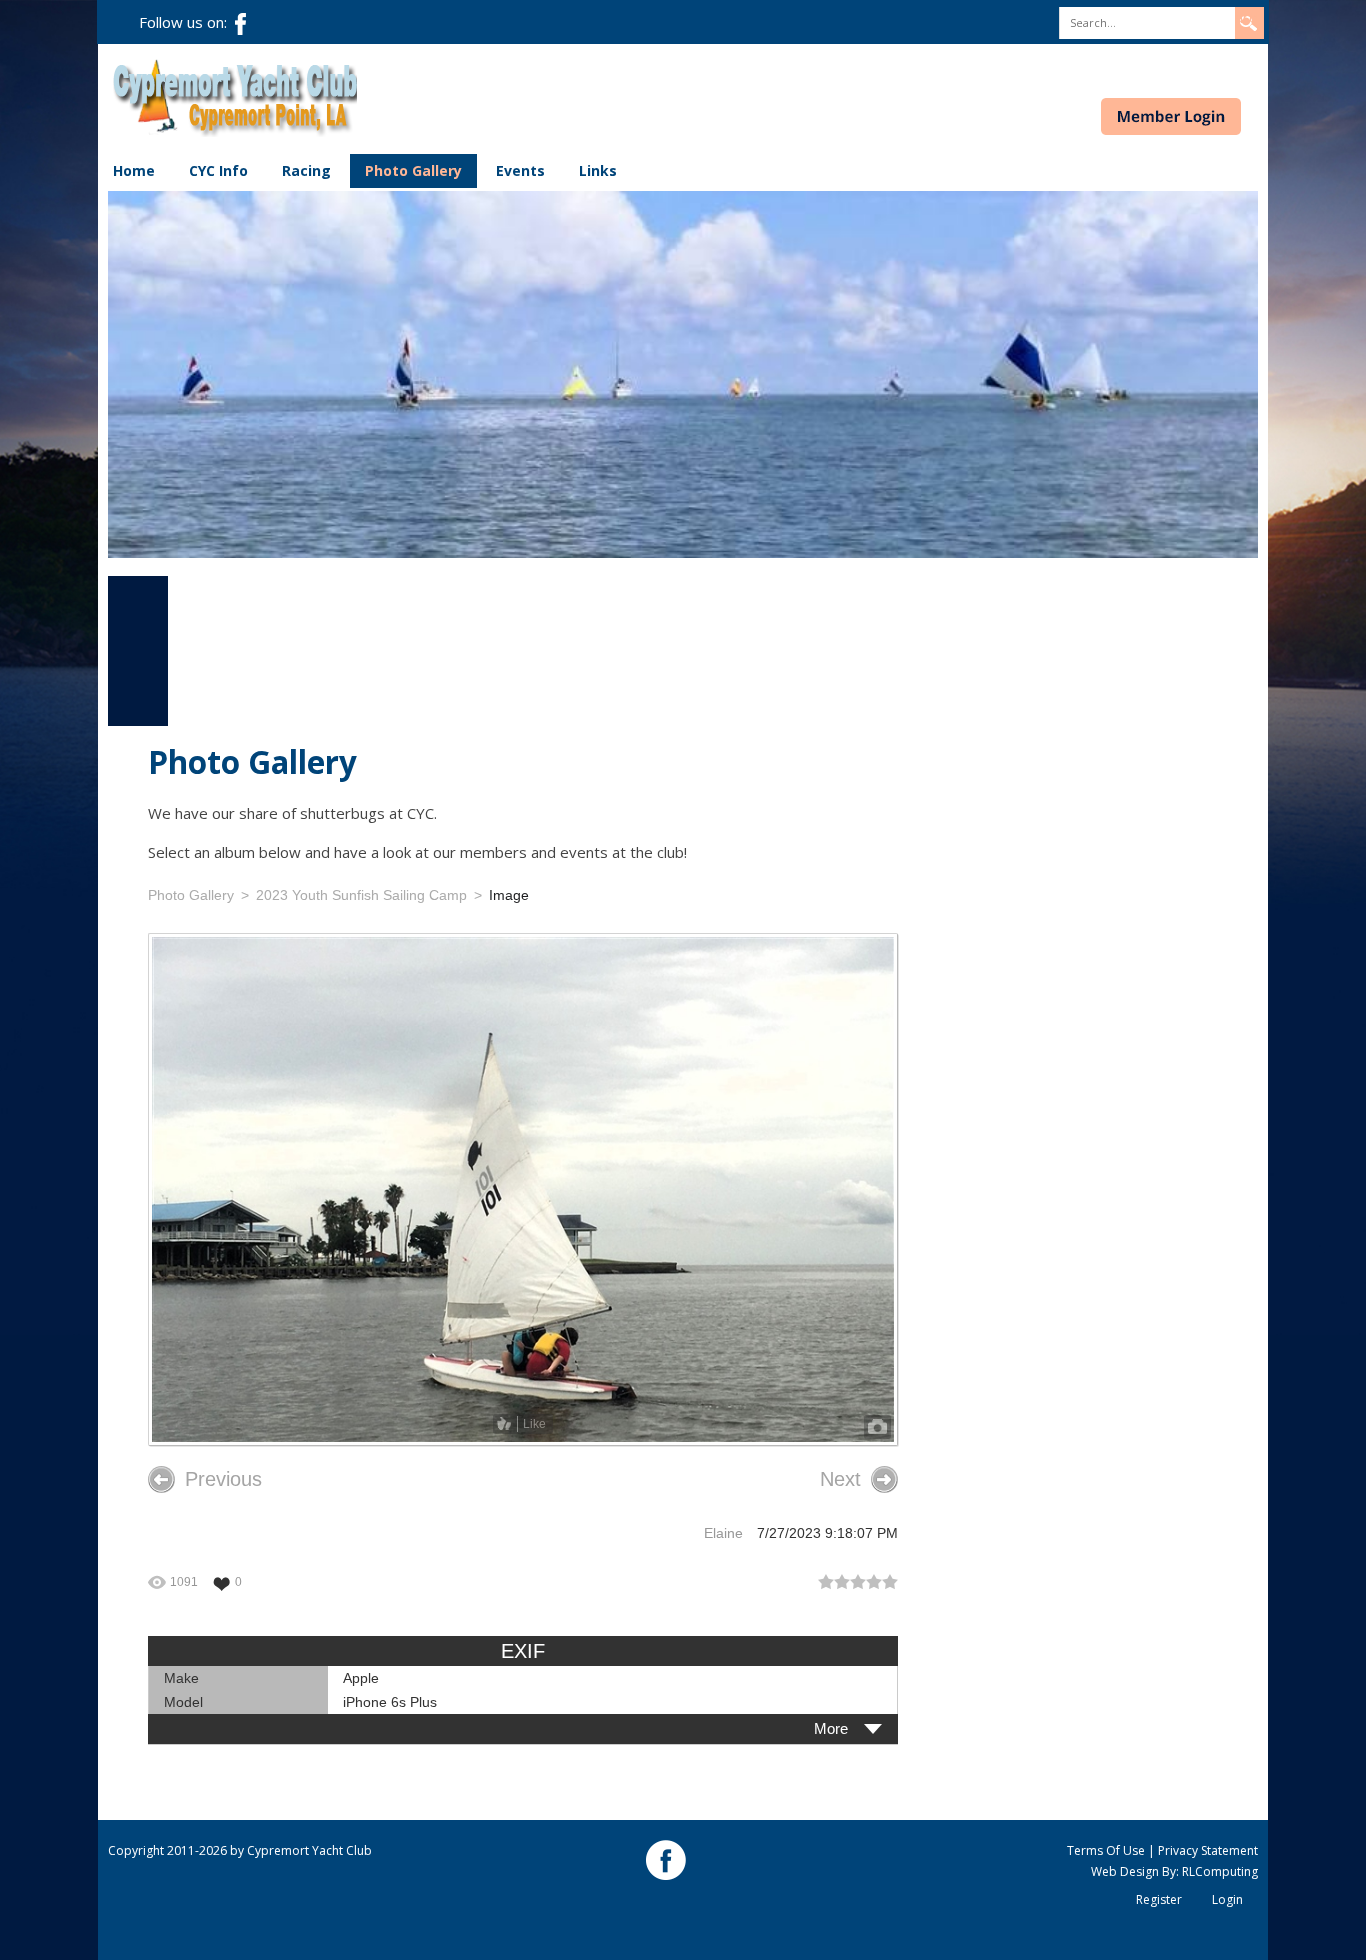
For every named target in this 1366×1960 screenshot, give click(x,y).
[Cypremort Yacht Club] (235, 96)
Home (134, 170)
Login (1227, 1899)
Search (1248, 17)
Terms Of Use (1106, 1850)
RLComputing (1220, 1871)
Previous (223, 1479)
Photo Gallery (413, 170)
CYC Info (218, 170)
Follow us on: (187, 22)
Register (1159, 1899)
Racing (306, 170)
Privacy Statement (1208, 1850)
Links (598, 170)
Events (520, 170)
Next (840, 1479)
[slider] (858, 1582)
